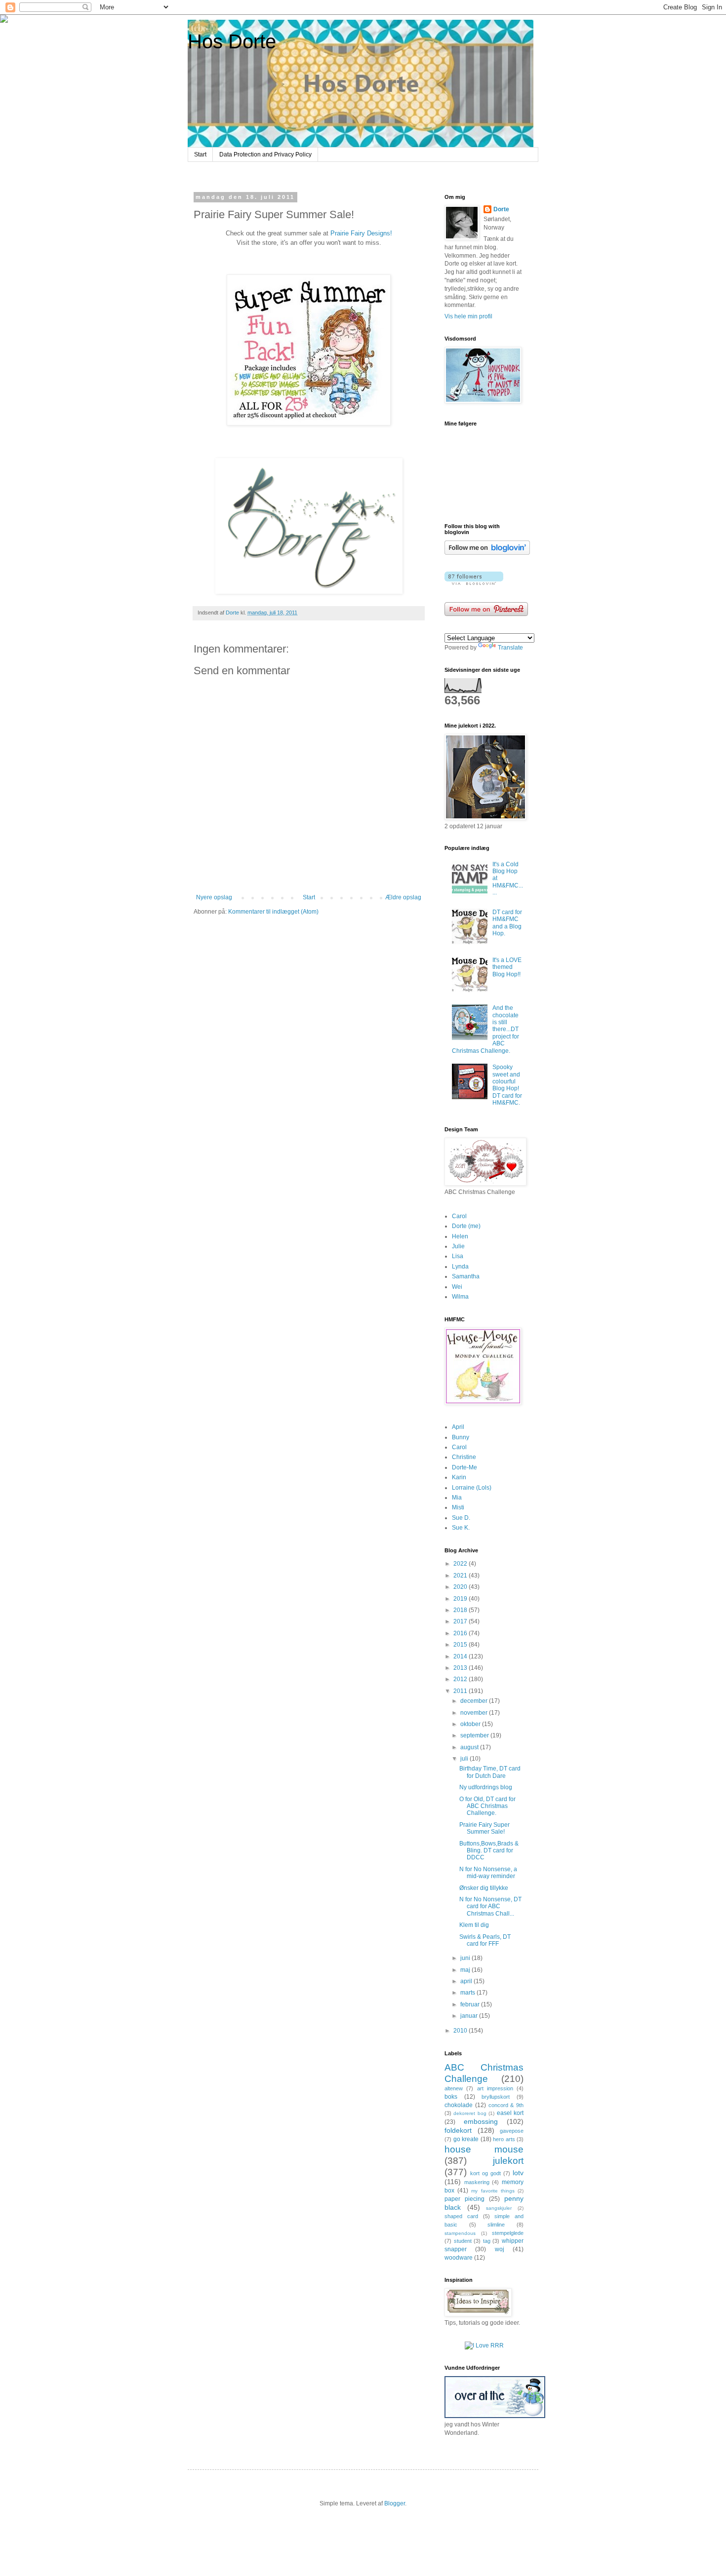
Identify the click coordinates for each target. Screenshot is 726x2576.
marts (468, 1993)
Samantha (466, 1276)
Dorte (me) (466, 1226)
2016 (461, 1633)
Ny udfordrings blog (486, 1787)
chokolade (459, 2105)
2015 (461, 1645)
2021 (461, 1576)
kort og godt (485, 2173)
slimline (496, 2225)
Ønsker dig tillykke (484, 1888)
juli (465, 1759)
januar (470, 2016)
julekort (508, 2161)
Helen (460, 1236)
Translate (510, 648)
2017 (461, 1621)
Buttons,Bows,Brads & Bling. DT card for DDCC (489, 1851)
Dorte (501, 209)
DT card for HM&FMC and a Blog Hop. (507, 923)
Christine (464, 1457)
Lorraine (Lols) (472, 1488)
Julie (458, 1246)
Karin (459, 1477)
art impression (495, 2088)
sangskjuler (499, 2208)
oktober (471, 1724)
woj (500, 2249)
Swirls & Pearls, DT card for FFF (485, 1940)
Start (200, 154)
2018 (461, 1610)
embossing (481, 2121)
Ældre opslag (403, 897)
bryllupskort (496, 2097)
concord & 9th (506, 2105)
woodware (459, 2258)
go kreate (466, 2139)
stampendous (460, 2233)
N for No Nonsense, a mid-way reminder (488, 1873)
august (470, 1747)
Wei (457, 1287)
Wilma (460, 1297)
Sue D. (461, 1518)
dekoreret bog (470, 2113)
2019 (461, 1599)
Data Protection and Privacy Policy (265, 154)
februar (471, 2004)
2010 (461, 2031)
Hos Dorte (232, 41)
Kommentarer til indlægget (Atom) (273, 912)
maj (466, 1970)
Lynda (460, 1267)
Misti (458, 1507)
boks (451, 2097)
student (463, 2241)
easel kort (510, 2113)
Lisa (458, 1256)
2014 (461, 1656)
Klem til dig (474, 1925)
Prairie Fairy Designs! (361, 233)
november (475, 1713)
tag (487, 2241)
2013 (461, 1668)
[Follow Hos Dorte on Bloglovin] (487, 553)
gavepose (512, 2131)
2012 (461, 1679)
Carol (459, 1216)
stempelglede (508, 2233)
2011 (461, 1691)
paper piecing (464, 2199)
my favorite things (493, 2191)
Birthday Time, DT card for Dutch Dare (490, 1772)
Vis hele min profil (468, 316)
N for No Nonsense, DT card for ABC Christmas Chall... (490, 1906)
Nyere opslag (214, 897)
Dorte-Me (464, 1467)
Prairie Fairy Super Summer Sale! (484, 1828)
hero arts (504, 2139)
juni (466, 1958)
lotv (518, 2173)
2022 (461, 1564)
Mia (457, 1498)
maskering (477, 2182)
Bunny (461, 1437)
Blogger (395, 2503)
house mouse (484, 2149)
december (475, 1701)
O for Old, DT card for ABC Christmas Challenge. (487, 1806)
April (458, 1427)
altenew (454, 2088)
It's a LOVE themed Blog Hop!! (507, 967)
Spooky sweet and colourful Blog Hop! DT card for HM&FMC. (507, 1085)
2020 (461, 1587)
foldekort (458, 2130)
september (475, 1735)
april (467, 1981)
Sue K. (461, 1528)
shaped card (461, 2216)
